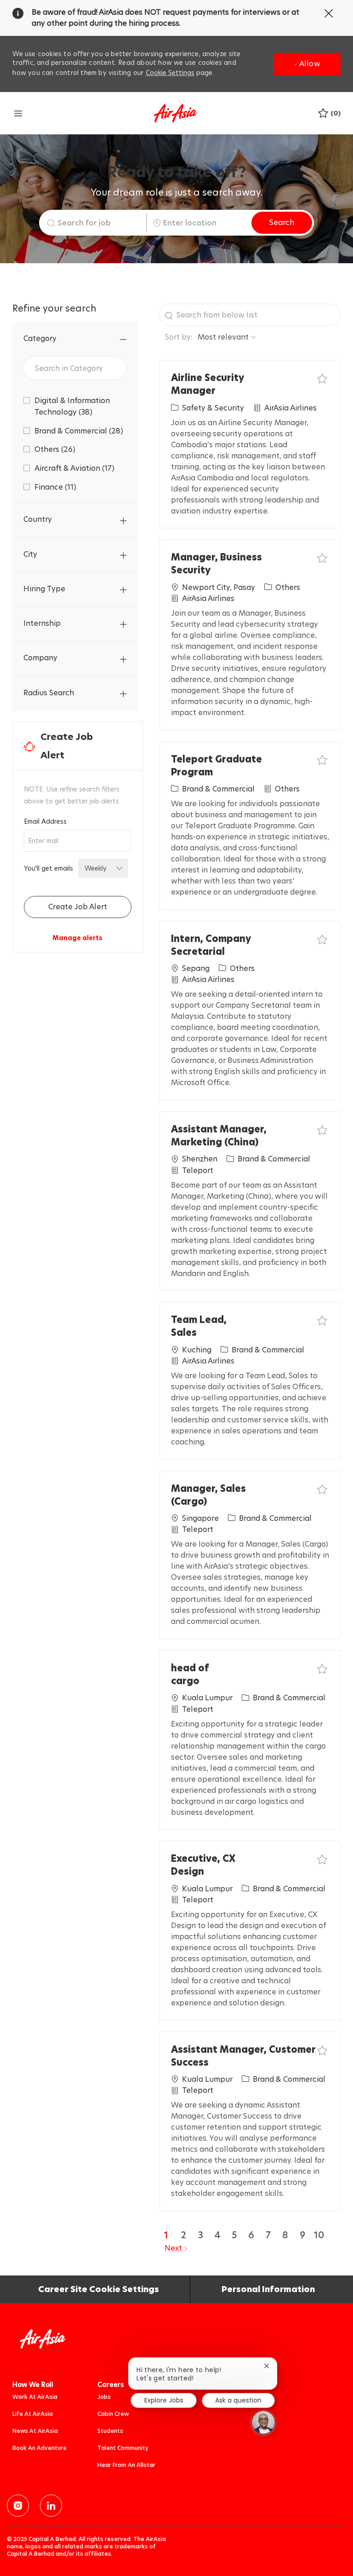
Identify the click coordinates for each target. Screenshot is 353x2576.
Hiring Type (44, 589)
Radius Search (49, 693)
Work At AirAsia (35, 2397)
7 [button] (268, 2235)
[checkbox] (322, 378)
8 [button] (285, 2235)
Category (40, 338)
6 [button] (251, 2235)
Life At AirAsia (33, 2414)
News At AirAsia (35, 2431)
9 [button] (302, 2235)
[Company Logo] (175, 113)
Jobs (104, 2397)
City (30, 554)
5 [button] (234, 2235)
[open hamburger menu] (18, 113)
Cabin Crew (113, 2414)
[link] (77, 938)
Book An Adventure (40, 2448)
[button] (282, 223)
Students (110, 2431)
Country (38, 519)
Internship (42, 623)
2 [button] (183, 2235)
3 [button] (200, 2235)
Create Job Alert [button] (78, 907)
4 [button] (217, 2235)
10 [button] (319, 2235)
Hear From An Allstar (126, 2465)
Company (40, 658)
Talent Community (123, 2448)
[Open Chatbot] (263, 2422)
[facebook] (18, 2506)
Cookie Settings (170, 73)
